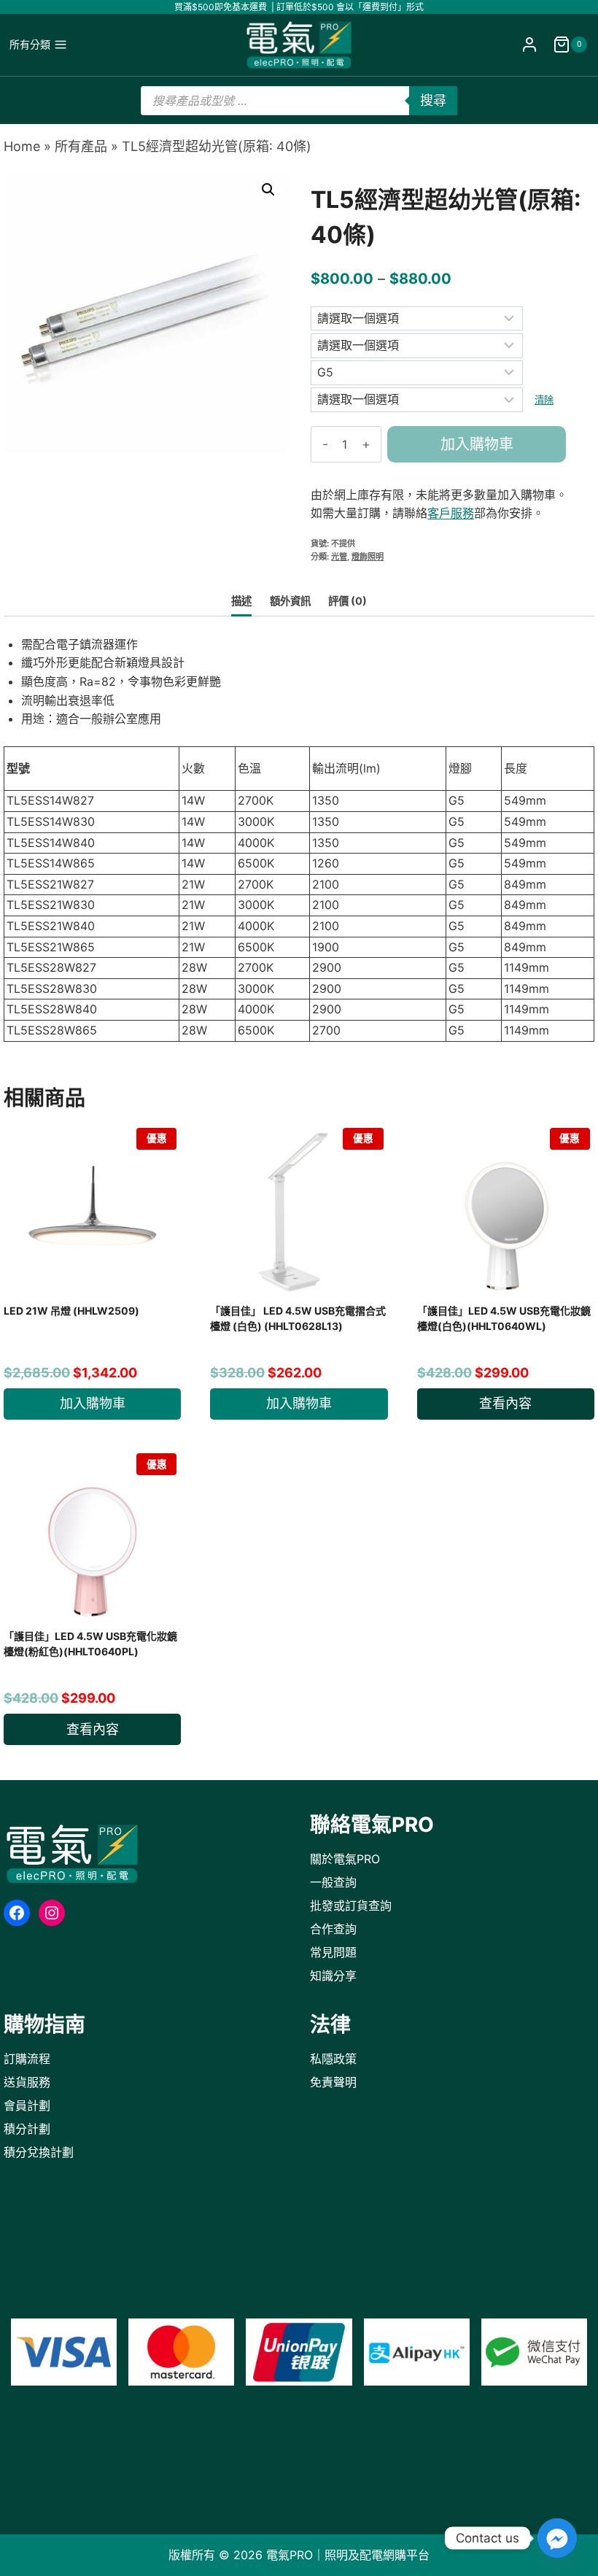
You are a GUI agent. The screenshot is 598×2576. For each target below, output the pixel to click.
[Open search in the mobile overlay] (299, 101)
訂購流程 (27, 2059)
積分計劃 (27, 2129)
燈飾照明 (368, 557)
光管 (339, 557)
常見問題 (333, 1952)
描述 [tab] (241, 601)
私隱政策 (333, 2059)
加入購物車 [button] (93, 1403)
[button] (268, 190)
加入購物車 (477, 444)
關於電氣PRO (345, 1859)
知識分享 (333, 1976)
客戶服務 (451, 513)
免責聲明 (333, 2082)
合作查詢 (333, 1929)
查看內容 (505, 1403)
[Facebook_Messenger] (557, 2538)
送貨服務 (27, 2082)
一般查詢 (333, 1882)
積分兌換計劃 (39, 2152)
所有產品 (81, 146)
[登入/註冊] (529, 45)
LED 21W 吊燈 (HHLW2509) (71, 1311)
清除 (544, 400)
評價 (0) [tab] (347, 601)
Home (22, 146)
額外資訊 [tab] (290, 601)
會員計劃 (27, 2105)
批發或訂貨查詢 (351, 1906)
